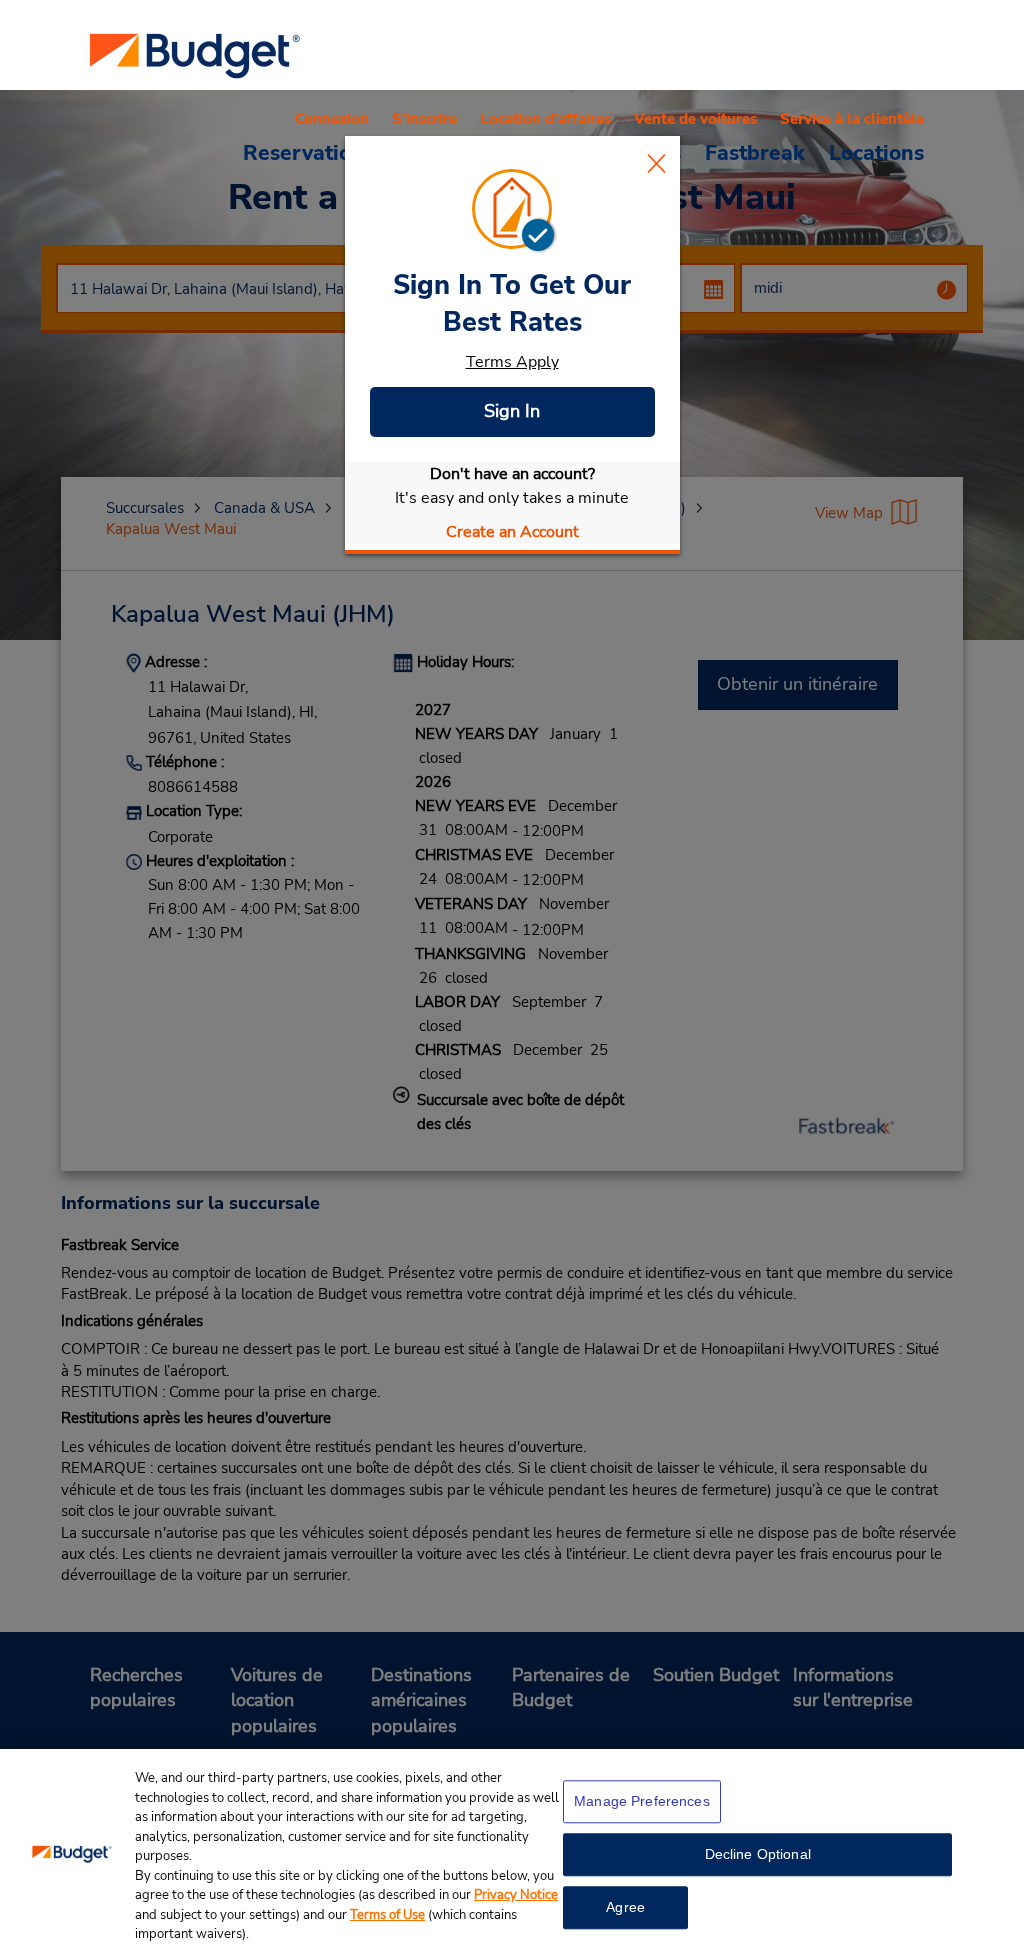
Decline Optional (758, 1854)
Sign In (512, 411)
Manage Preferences (642, 1801)
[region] (512, 1852)
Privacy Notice (516, 1895)
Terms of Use (387, 1915)
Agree (625, 1907)
